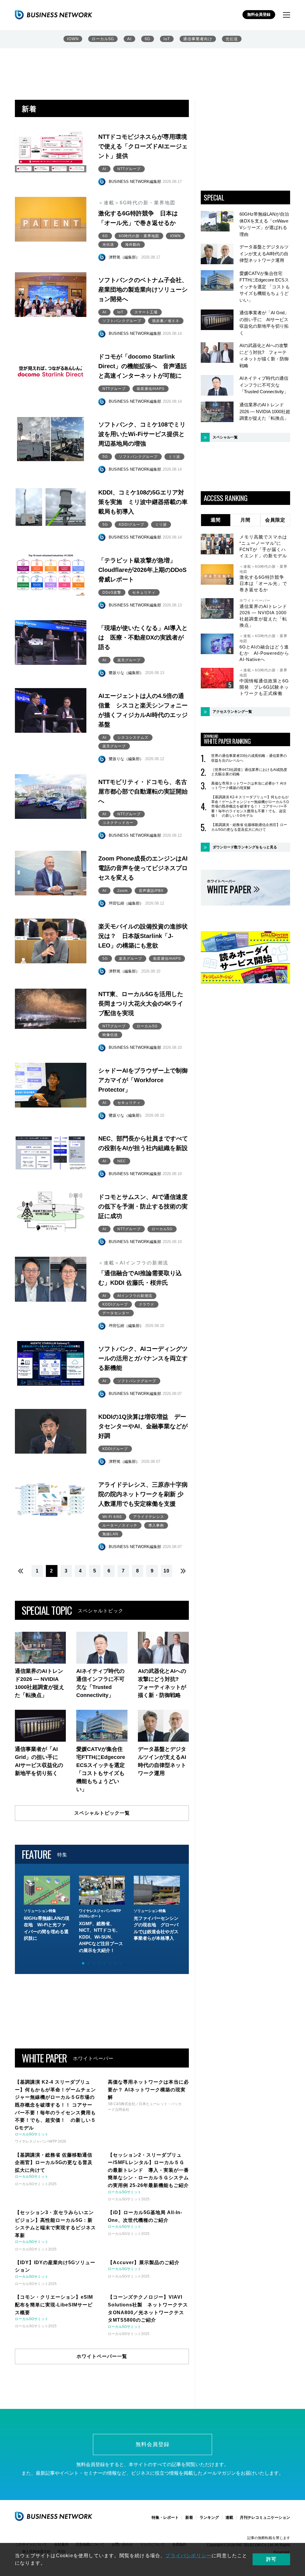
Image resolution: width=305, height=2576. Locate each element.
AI (129, 39)
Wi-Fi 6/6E (112, 1517)
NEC (122, 1161)
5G (105, 457)
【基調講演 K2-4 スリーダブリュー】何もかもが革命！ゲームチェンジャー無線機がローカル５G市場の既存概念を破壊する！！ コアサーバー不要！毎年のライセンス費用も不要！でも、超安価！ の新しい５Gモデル (250, 806)
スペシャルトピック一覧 (102, 1813)
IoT (167, 39)
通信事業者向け (198, 39)
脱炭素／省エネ (166, 321)
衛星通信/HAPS (151, 389)
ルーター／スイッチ (120, 1525)
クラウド (147, 1304)
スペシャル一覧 (225, 437)
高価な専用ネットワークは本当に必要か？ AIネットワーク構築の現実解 (249, 786)
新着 (189, 2517)
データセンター (116, 1313)
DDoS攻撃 (112, 592)
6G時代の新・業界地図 (139, 236)
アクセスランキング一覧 (232, 712)
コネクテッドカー (118, 823)
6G (148, 39)
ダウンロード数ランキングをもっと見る (245, 847)
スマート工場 (146, 312)
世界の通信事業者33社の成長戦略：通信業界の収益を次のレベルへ (249, 758)
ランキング (209, 2517)
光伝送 (232, 39)
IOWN (73, 39)
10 (166, 1571)
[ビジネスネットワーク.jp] (54, 15)
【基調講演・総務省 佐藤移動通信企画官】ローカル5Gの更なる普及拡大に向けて (249, 827)
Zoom (123, 891)
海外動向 (133, 245)
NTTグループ (129, 169)
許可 (271, 2559)
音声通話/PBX (151, 891)
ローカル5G (103, 39)
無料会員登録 (259, 14)
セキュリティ (144, 592)
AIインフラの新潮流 (135, 1296)
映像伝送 (110, 1035)
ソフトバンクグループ (122, 321)
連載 (229, 2517)
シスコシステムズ (133, 738)
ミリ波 (174, 457)
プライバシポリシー (188, 2556)
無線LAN (110, 1534)
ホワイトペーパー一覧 (102, 2356)
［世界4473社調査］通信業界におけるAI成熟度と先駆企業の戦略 (249, 772)
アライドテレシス (149, 1517)
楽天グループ (129, 660)
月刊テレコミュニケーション (265, 2517)
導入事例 (156, 1525)
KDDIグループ (132, 525)
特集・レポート (165, 2517)
